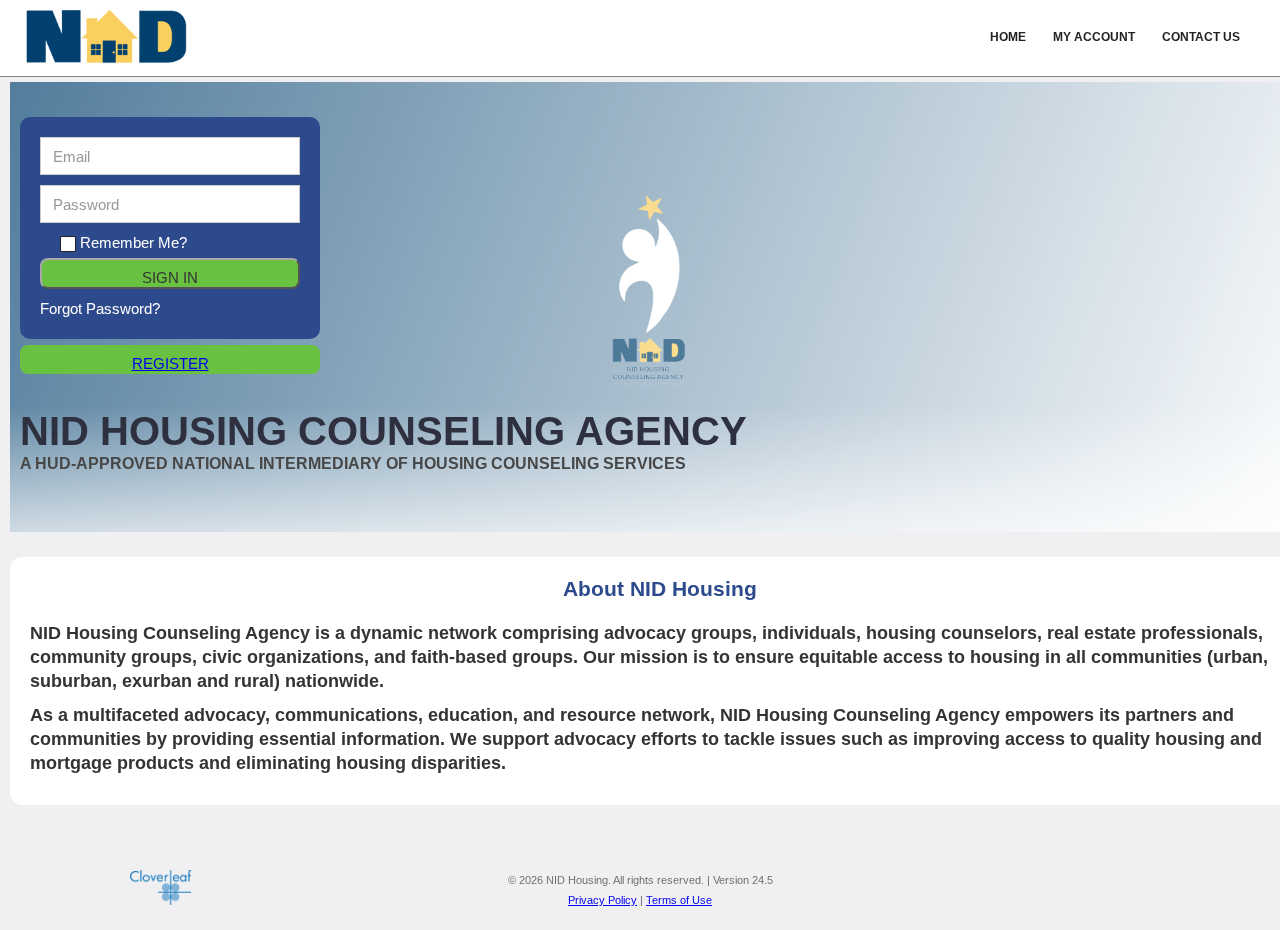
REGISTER (170, 363)
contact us (1201, 37)
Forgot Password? (100, 308)
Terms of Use (679, 900)
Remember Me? (133, 242)
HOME (1008, 37)
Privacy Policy (602, 900)
